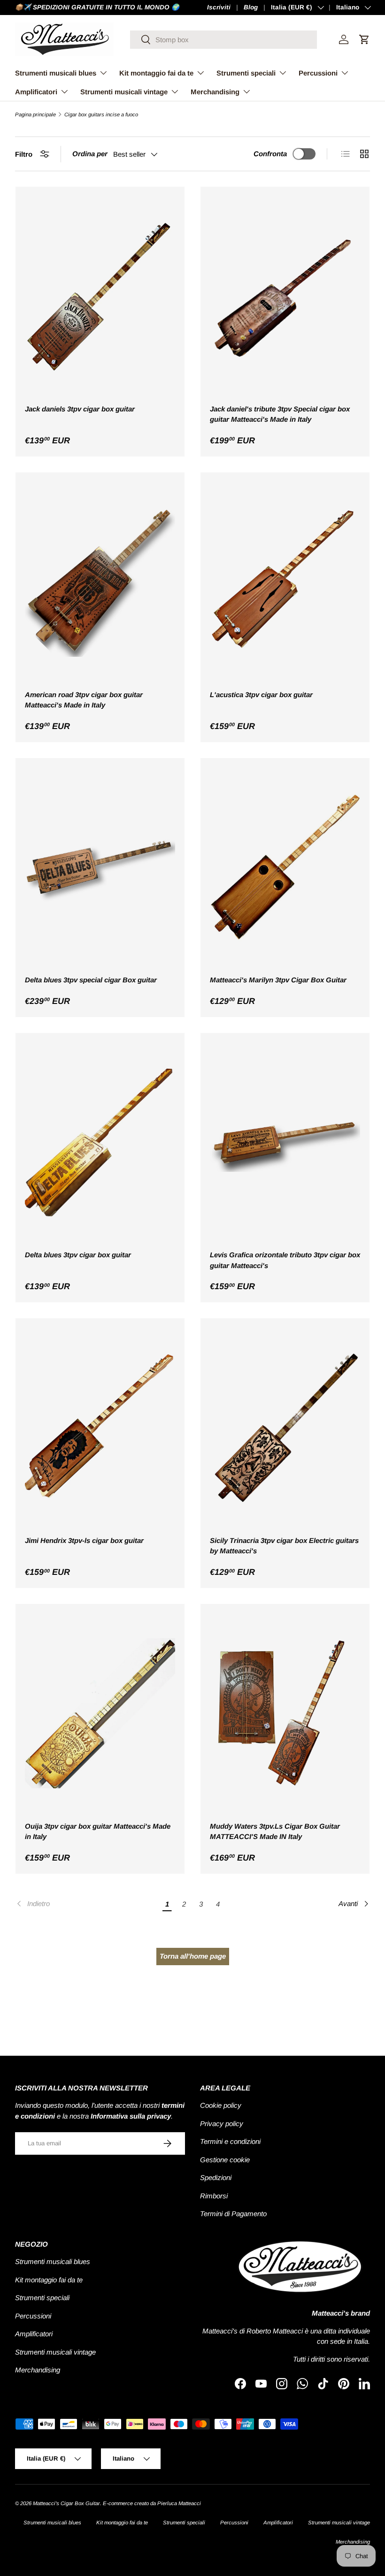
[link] (87, 1904)
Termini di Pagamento (233, 2214)
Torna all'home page (193, 1956)
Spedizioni (216, 2177)
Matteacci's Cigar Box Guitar (66, 2503)
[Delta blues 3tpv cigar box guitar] (100, 1143)
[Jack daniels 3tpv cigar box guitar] (100, 296)
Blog (251, 7)
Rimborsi (214, 2196)
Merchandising (38, 2370)
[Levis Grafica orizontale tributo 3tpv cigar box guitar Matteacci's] (285, 1143)
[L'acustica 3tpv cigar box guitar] (285, 582)
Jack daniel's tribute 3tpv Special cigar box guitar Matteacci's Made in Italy (280, 414)
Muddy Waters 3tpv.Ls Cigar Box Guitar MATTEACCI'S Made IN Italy (275, 1831)
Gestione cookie (225, 2160)
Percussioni (33, 2316)
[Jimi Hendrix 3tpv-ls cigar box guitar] (100, 1428)
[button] (364, 39)
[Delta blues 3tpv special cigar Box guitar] (100, 868)
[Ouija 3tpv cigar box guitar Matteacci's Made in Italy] (100, 1714)
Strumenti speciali (42, 2298)
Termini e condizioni (230, 2141)
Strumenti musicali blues (53, 2261)
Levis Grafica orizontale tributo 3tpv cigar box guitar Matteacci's (285, 1260)
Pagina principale (35, 115)
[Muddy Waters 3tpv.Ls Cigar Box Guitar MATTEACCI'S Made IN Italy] (285, 1714)
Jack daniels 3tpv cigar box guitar (80, 409)
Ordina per (90, 154)
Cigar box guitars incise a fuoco (101, 115)
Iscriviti (219, 7)
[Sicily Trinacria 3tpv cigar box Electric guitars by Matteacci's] (285, 1428)
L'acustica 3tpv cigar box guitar (261, 695)
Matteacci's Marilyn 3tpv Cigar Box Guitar (278, 980)
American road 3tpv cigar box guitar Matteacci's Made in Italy (84, 700)
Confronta (270, 154)
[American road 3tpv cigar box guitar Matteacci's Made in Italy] (100, 582)
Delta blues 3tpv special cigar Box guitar (91, 980)
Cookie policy (221, 2105)
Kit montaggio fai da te (49, 2280)
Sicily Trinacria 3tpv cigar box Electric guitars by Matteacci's (284, 1546)
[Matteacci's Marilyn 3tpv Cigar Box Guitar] (285, 868)
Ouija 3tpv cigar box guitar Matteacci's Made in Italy (98, 1831)
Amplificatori (34, 2334)
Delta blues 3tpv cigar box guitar (78, 1255)
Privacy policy (222, 2124)
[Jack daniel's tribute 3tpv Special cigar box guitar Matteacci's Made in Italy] (285, 296)
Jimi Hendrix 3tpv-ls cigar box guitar (84, 1540)
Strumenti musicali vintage (55, 2352)
